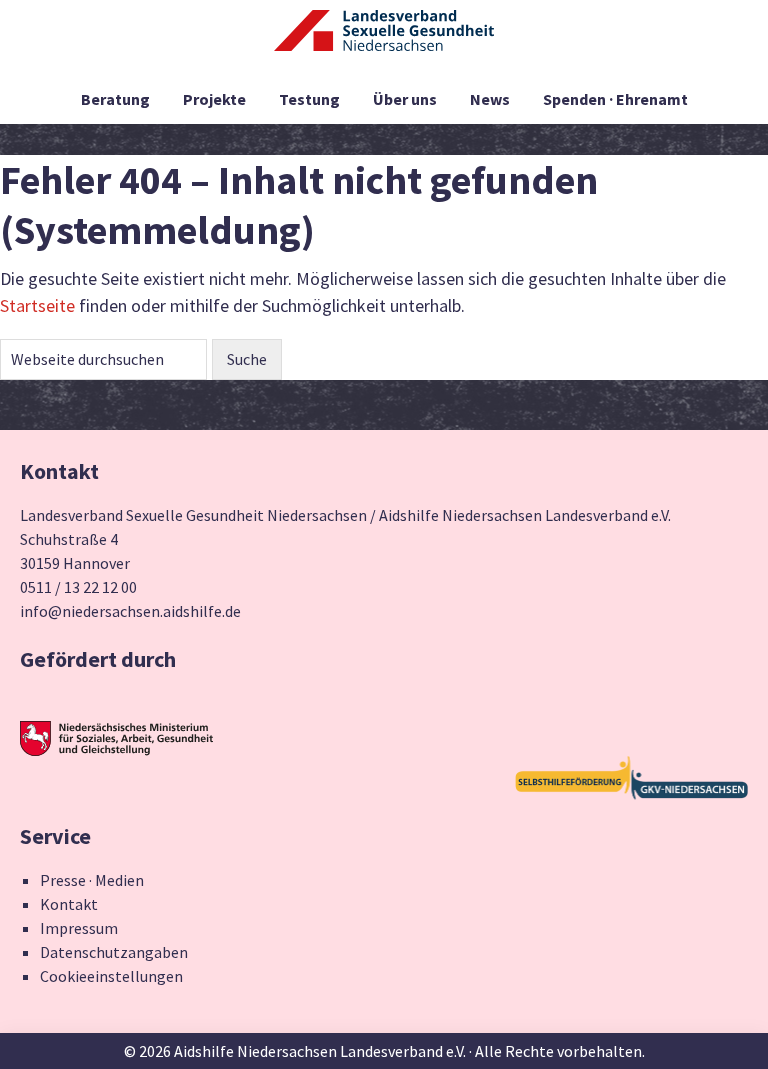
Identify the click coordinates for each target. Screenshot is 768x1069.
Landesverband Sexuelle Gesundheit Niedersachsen (384, 42)
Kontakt (69, 904)
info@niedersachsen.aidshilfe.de (130, 611)
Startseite (37, 305)
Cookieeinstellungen (111, 976)
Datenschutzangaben (114, 952)
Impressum (79, 928)
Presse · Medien (92, 880)
